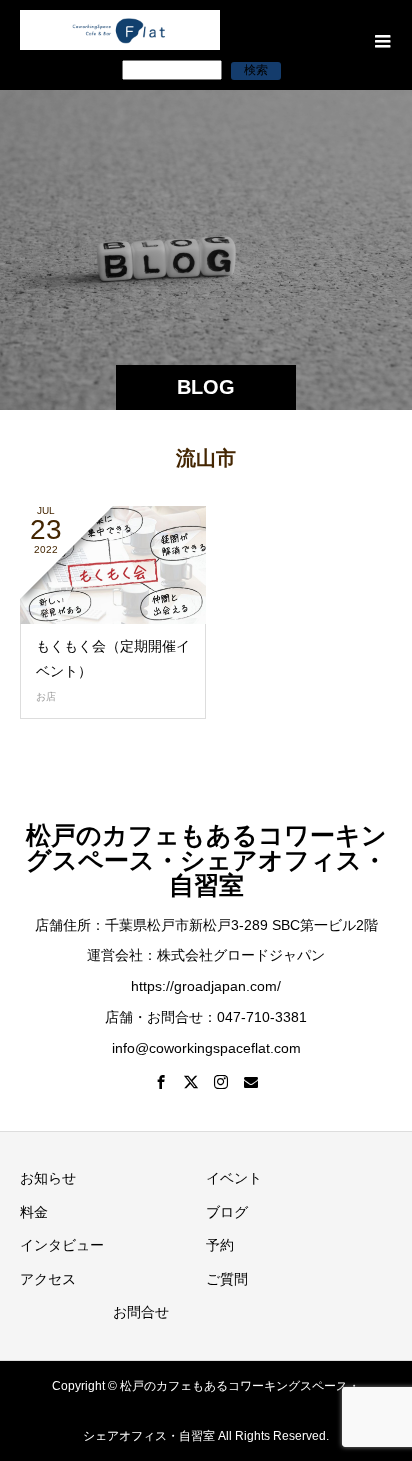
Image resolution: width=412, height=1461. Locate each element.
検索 (256, 70)
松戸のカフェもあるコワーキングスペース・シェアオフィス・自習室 (206, 860)
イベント (234, 1178)
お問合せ (141, 1312)
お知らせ (48, 1178)
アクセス (48, 1279)
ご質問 (227, 1279)
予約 (220, 1245)
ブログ (227, 1212)
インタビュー (62, 1245)
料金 (34, 1212)
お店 (46, 696)
